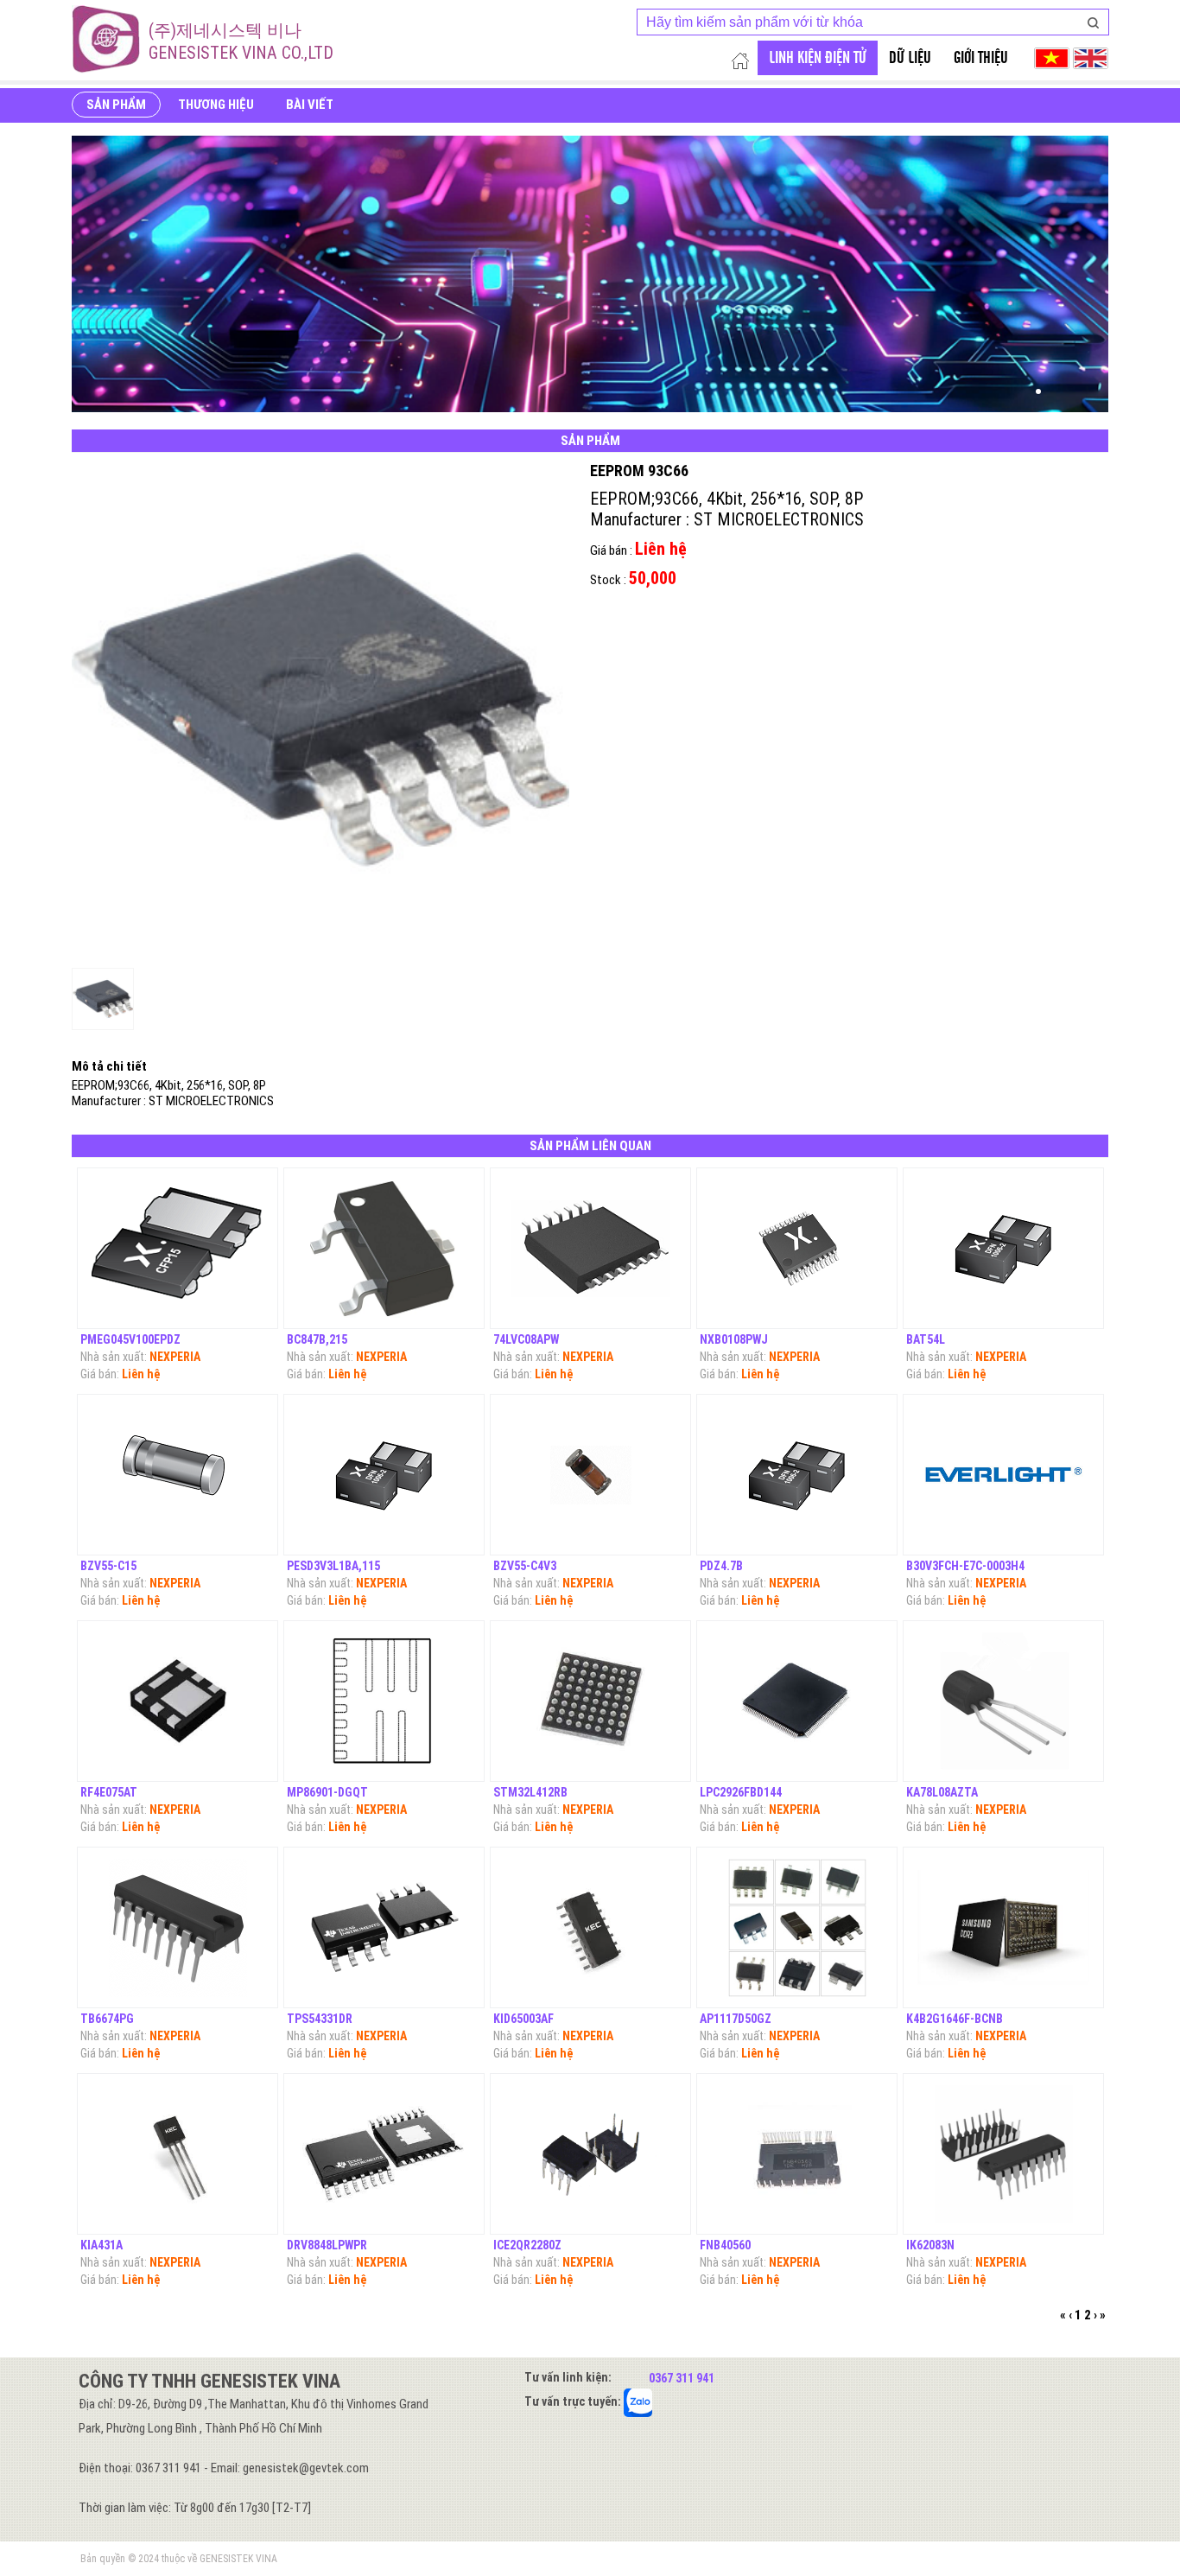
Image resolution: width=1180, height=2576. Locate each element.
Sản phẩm (116, 105)
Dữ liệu (910, 58)
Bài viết (310, 105)
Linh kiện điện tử (818, 58)
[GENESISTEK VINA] (106, 39)
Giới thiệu (981, 58)
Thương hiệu (216, 105)
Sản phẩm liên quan (590, 1146)
